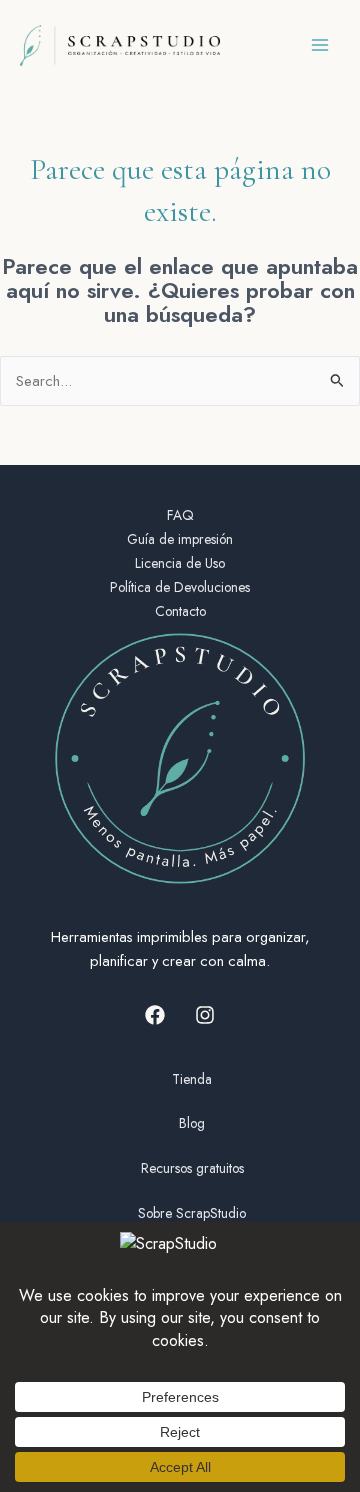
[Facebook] (155, 1015)
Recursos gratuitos (192, 1168)
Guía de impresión (180, 539)
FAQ (180, 515)
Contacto (180, 611)
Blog (192, 1123)
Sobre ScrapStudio (192, 1213)
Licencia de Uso (180, 563)
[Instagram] (205, 1015)
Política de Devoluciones (180, 587)
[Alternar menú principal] (320, 45)
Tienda (192, 1079)
